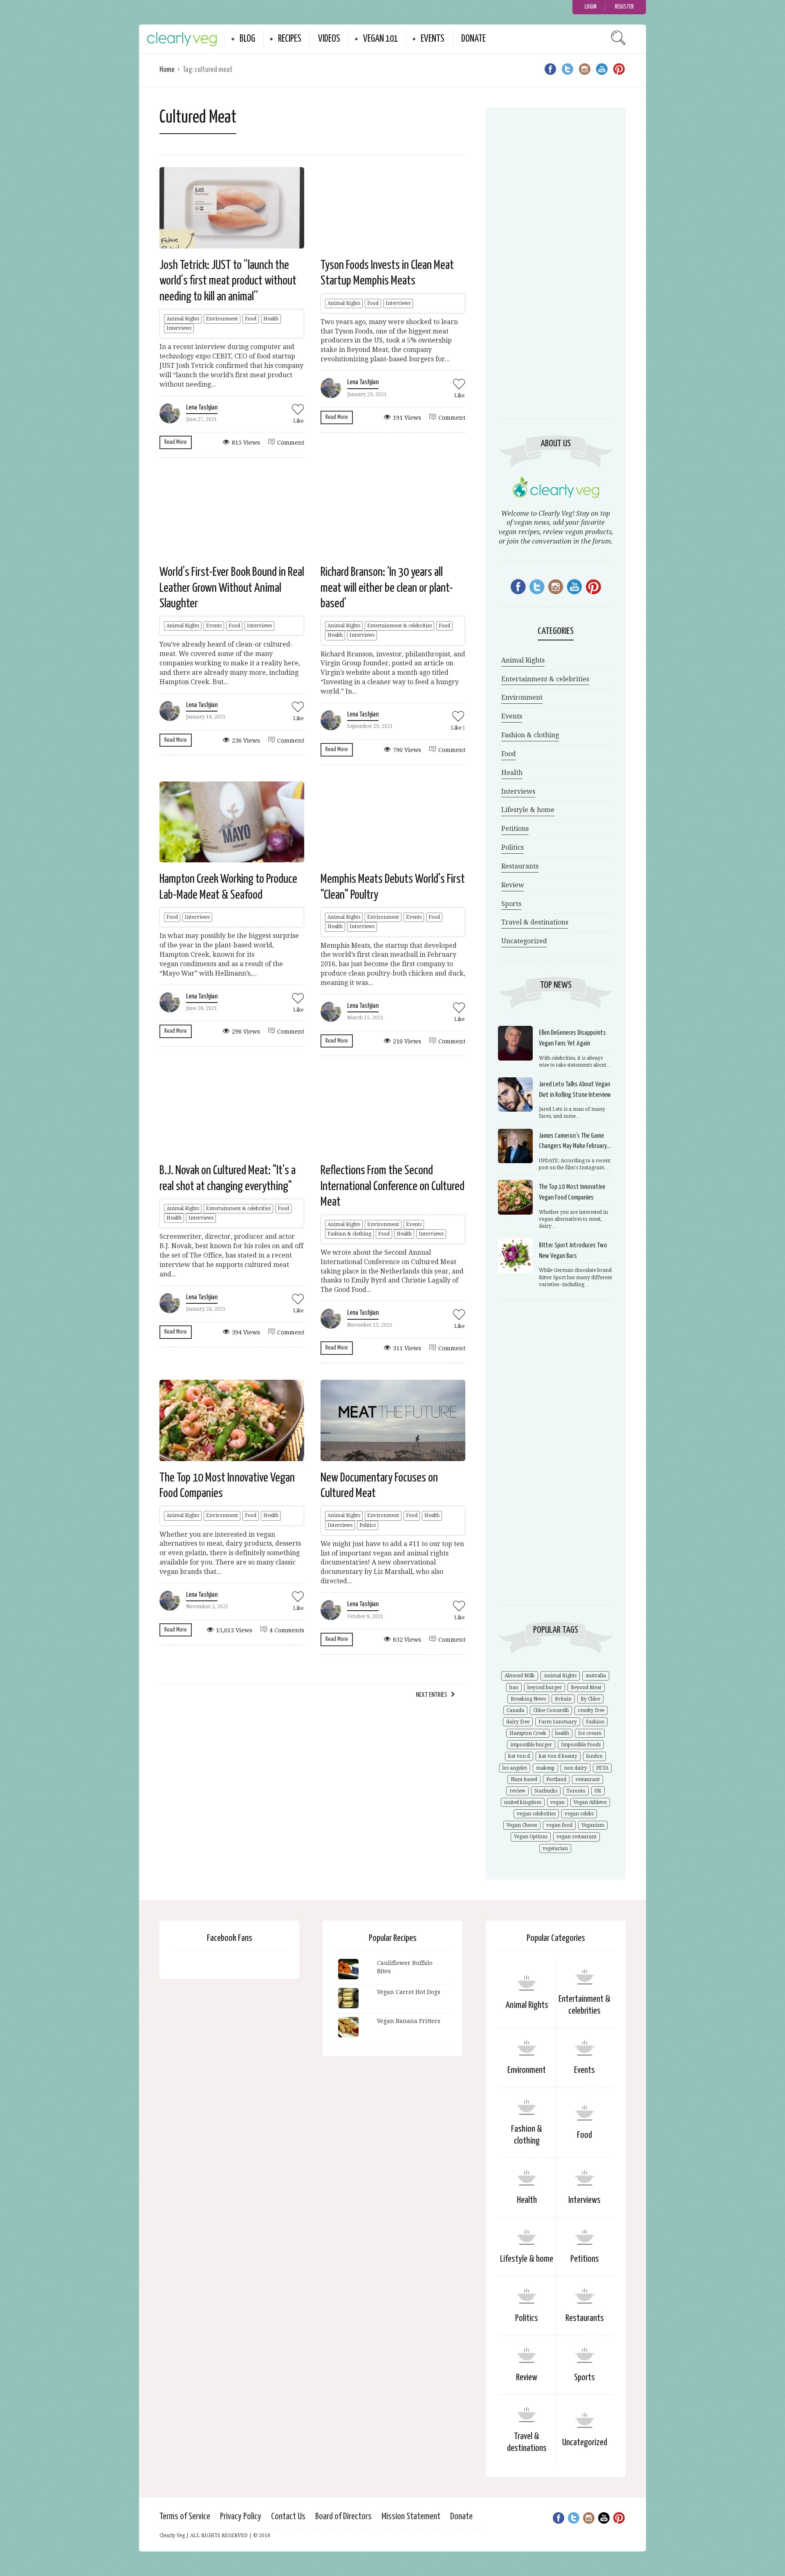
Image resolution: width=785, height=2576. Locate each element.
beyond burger (545, 1687)
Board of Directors (343, 2517)
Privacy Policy (241, 2517)
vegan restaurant (576, 1837)
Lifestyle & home (528, 810)
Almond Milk (520, 1676)
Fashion (595, 1722)
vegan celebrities (536, 1814)
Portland (556, 1779)
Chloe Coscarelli (551, 1710)
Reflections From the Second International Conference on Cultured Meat (392, 1186)
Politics (368, 1525)
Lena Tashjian (202, 408)
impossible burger (531, 1745)
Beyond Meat (586, 1687)
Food (251, 319)
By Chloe (590, 1699)
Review (513, 885)
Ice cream (590, 1733)
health (562, 1733)
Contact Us (288, 2517)
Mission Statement (411, 2517)
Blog (247, 39)
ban (514, 1687)
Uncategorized (524, 941)
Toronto (576, 1791)
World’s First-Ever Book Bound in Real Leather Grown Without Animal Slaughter (232, 588)
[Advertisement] (556, 272)
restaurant (588, 1779)
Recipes (290, 39)
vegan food (559, 1825)
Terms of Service (185, 2517)
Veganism (593, 1825)
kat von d (519, 1756)
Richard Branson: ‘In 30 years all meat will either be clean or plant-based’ (387, 588)
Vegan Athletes (590, 1802)
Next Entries (431, 1695)
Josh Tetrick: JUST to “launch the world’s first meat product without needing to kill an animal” (228, 281)
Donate (473, 39)
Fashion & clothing (349, 1234)
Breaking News (528, 1699)
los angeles (515, 1768)
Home (167, 70)
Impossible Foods (581, 1745)
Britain (563, 1699)
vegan (557, 1802)
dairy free (518, 1722)
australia (596, 1676)
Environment (222, 319)
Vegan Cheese (522, 1825)
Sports (511, 904)
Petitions (515, 829)
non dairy (575, 1768)
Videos (329, 39)
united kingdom (523, 1802)
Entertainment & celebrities (399, 626)
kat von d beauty (558, 1756)
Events (433, 39)
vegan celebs (579, 1814)
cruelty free (591, 1710)
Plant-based (524, 1779)
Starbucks (546, 1791)
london (594, 1756)
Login (591, 7)
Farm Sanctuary (558, 1722)
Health (271, 319)
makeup (545, 1768)
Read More (176, 442)
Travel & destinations (535, 922)
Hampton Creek (528, 1733)
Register (624, 7)
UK (598, 1791)
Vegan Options (531, 1837)
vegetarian (555, 1849)
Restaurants (520, 866)
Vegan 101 (380, 39)
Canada (515, 1710)
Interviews (179, 328)
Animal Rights (183, 319)
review (517, 1791)
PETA (602, 1768)
